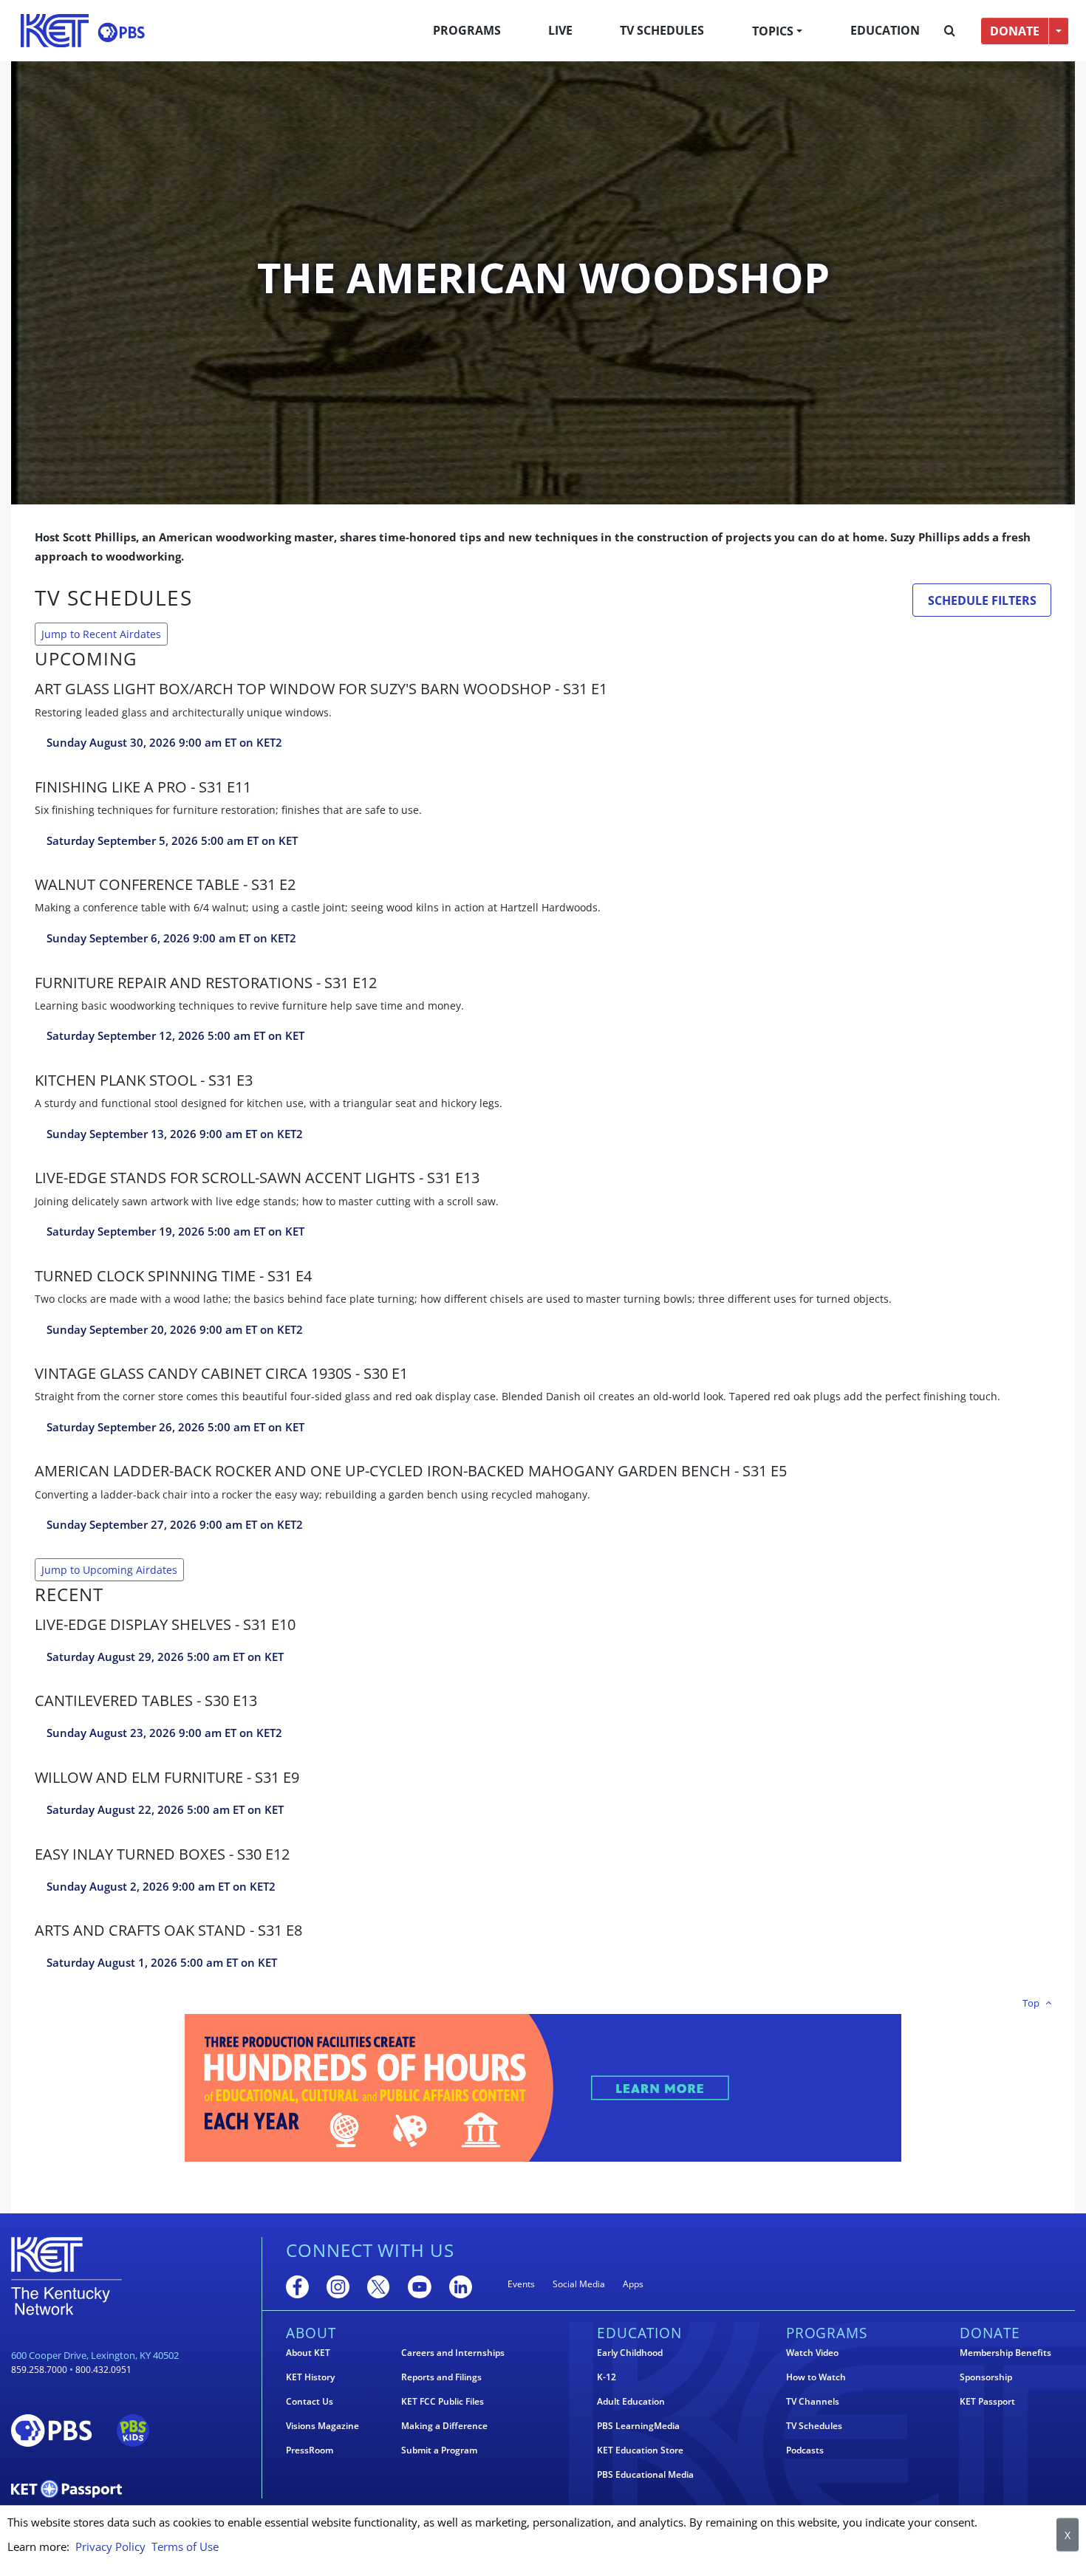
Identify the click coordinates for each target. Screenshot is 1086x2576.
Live (560, 30)
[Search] (950, 31)
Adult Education (631, 2402)
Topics (773, 31)
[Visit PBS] (121, 32)
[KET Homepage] (55, 31)
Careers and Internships (453, 2353)
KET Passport (987, 2402)
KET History (310, 2377)
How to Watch (816, 2377)
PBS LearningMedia (638, 2426)
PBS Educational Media (645, 2475)
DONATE (1015, 31)
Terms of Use (185, 2546)
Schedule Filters (982, 600)
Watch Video (812, 2353)
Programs (467, 30)
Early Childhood (630, 2353)
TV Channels (813, 2402)
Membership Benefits (1005, 2353)
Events (521, 2284)
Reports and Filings (441, 2377)
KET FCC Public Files (443, 2402)
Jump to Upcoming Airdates (109, 1570)
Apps (633, 2284)
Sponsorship (986, 2377)
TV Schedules (662, 30)
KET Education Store (640, 2450)
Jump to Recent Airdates (101, 634)
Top (1031, 2003)
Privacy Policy (110, 2546)
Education (885, 30)
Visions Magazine (322, 2426)
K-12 (607, 2377)
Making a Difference (444, 2426)
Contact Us (310, 2402)
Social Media (579, 2284)
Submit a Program (439, 2450)
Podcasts (805, 2450)
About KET (308, 2353)
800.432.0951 (103, 2370)
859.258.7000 (39, 2370)
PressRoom (310, 2450)
